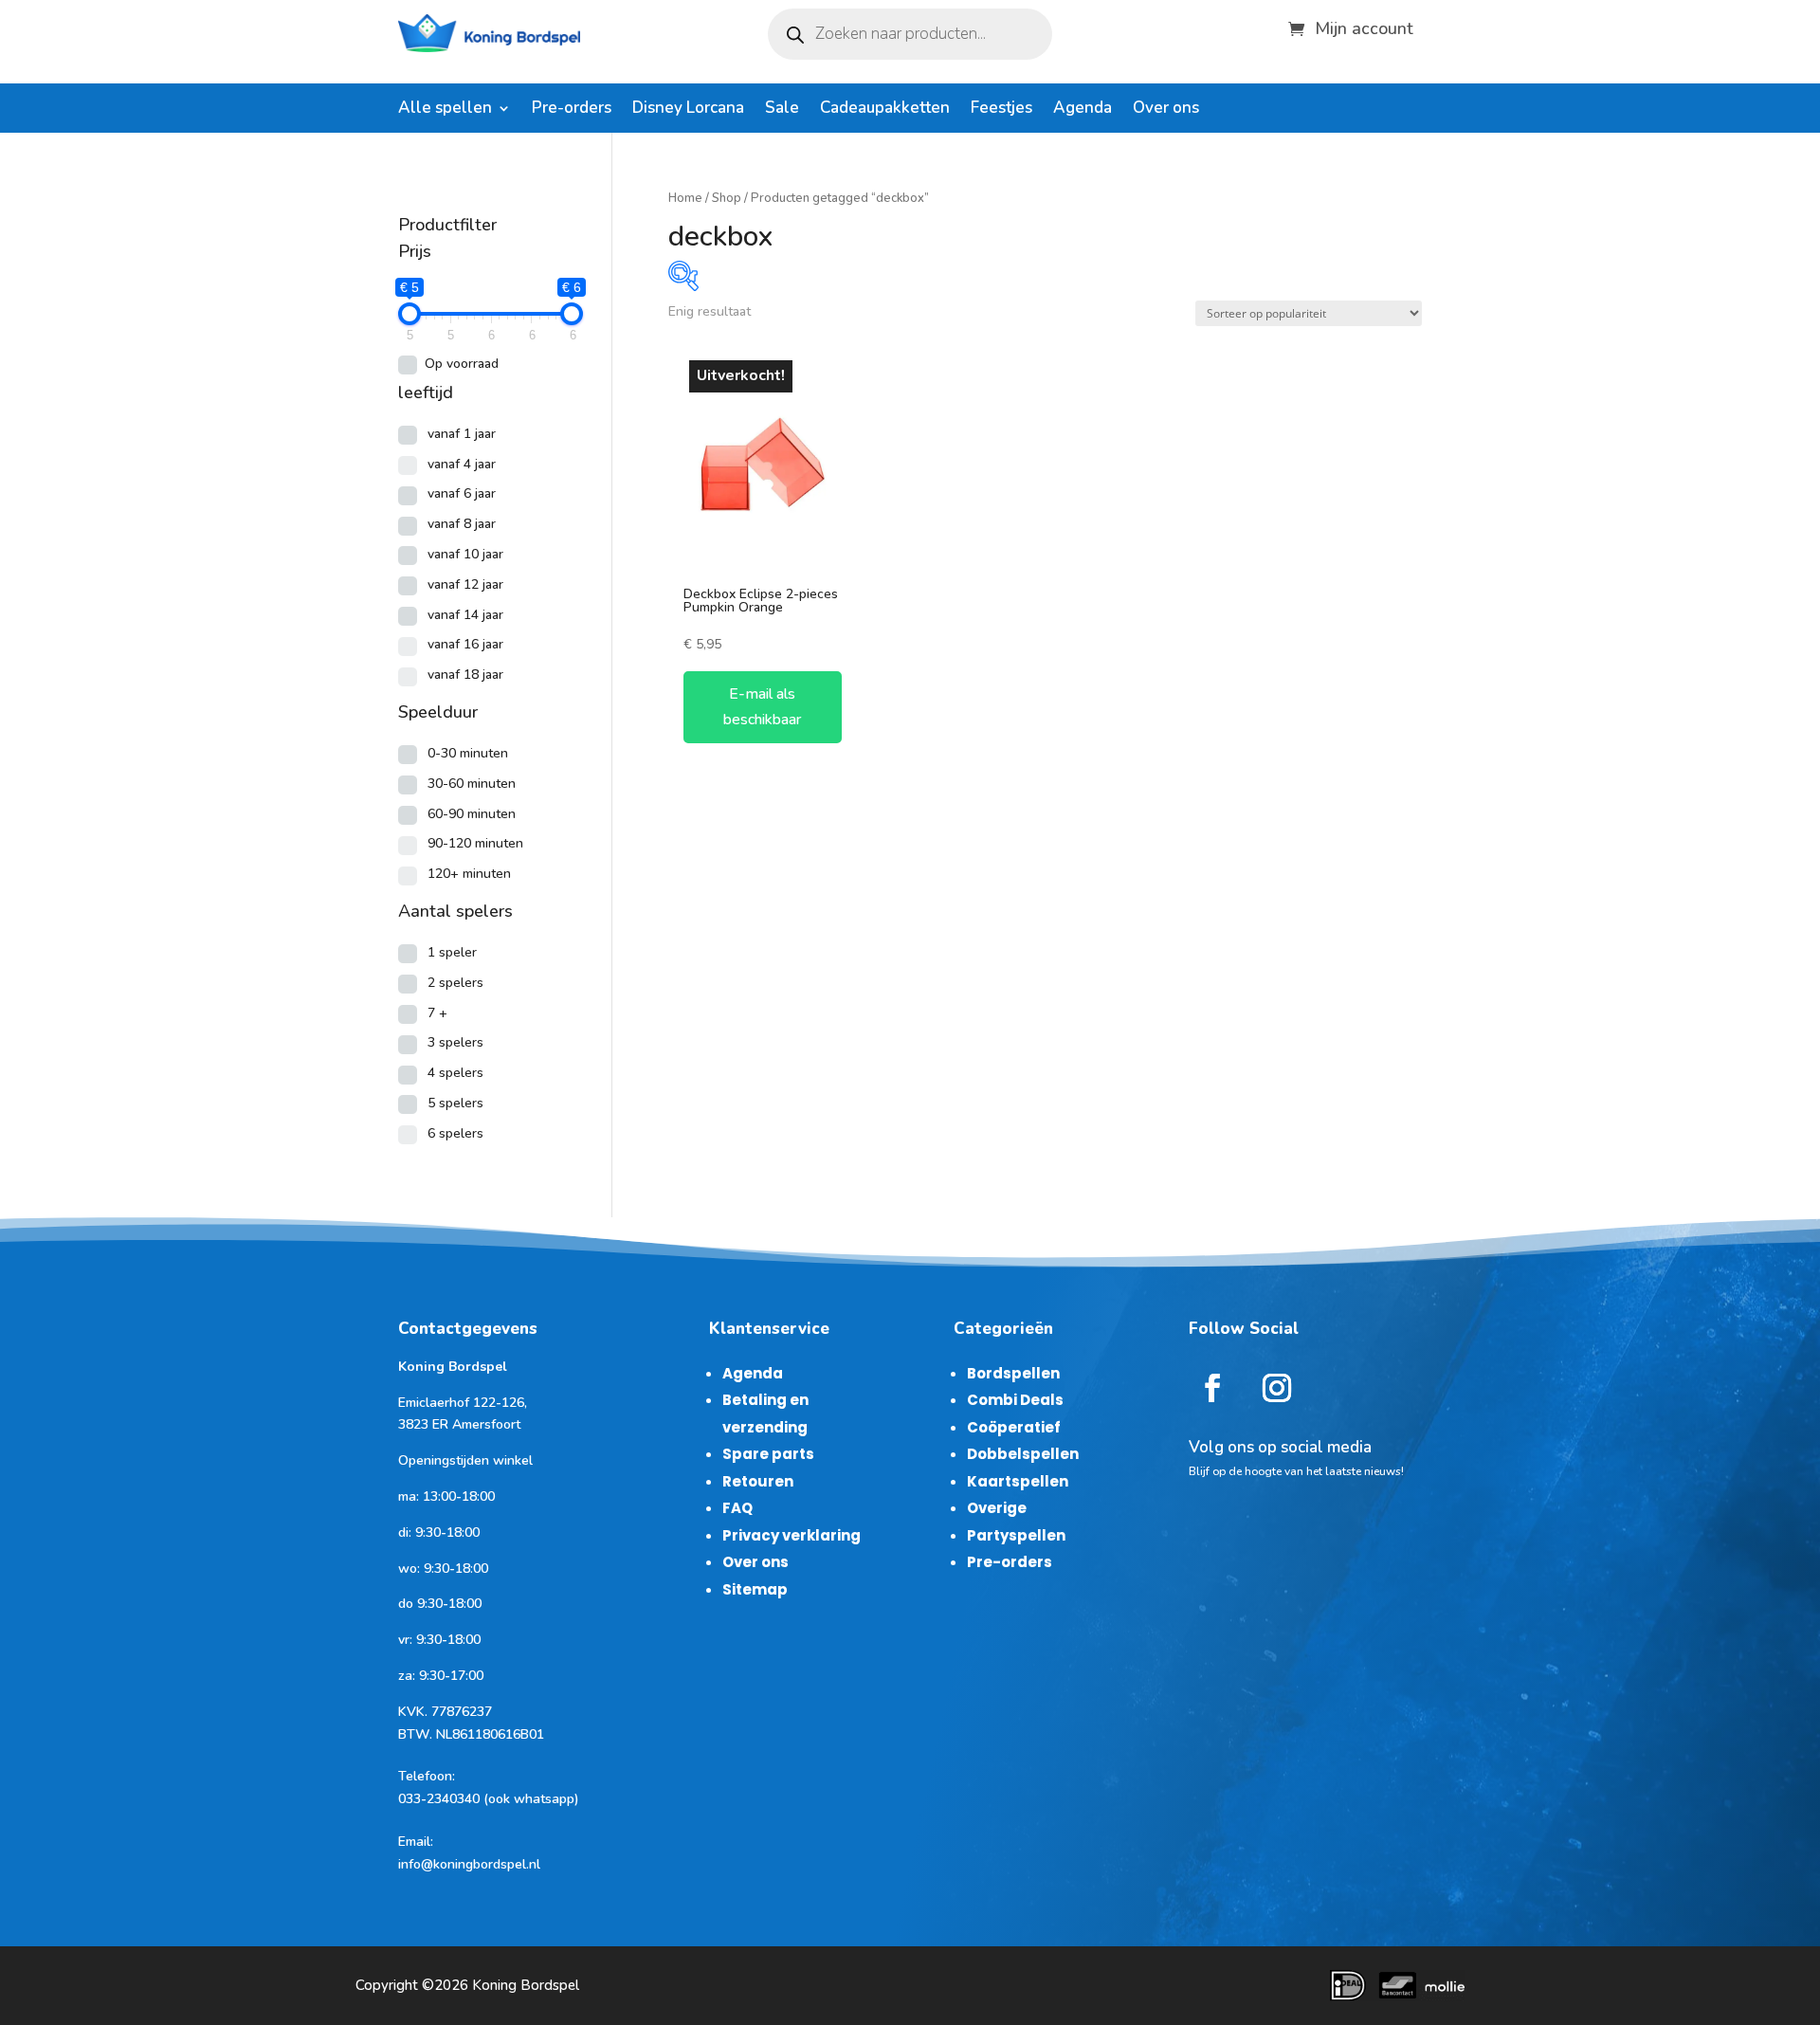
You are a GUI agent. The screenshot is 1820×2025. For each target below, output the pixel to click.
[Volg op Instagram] (1277, 1388)
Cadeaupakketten (885, 110)
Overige (997, 1508)
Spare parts (768, 1454)
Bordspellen (1013, 1373)
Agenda (1083, 110)
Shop (727, 198)
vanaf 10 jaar (465, 554)
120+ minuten (469, 874)
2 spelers (455, 983)
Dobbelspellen (1023, 1454)
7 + (437, 1013)
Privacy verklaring (792, 1535)
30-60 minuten (472, 784)
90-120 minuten (475, 843)
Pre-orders (572, 110)
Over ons (1166, 110)
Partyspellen (1016, 1535)
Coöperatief (1014, 1427)
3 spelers (455, 1042)
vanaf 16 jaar (465, 644)
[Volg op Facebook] (1212, 1388)
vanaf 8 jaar (462, 524)
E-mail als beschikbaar (762, 707)
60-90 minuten (472, 814)
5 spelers (455, 1103)
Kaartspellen (1018, 1481)
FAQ (737, 1508)
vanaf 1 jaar (462, 434)
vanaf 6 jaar (462, 493)
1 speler (452, 952)
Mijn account (1364, 26)
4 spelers (455, 1073)
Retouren (758, 1481)
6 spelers (455, 1133)
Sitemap (755, 1589)
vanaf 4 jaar (462, 464)
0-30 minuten (468, 753)
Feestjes (1001, 110)
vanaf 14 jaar (465, 615)
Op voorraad (462, 364)
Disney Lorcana (688, 110)
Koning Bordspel (526, 1985)
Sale (782, 110)
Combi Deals (1015, 1400)
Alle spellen (445, 110)
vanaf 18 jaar (465, 675)
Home (685, 198)
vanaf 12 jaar (465, 584)
